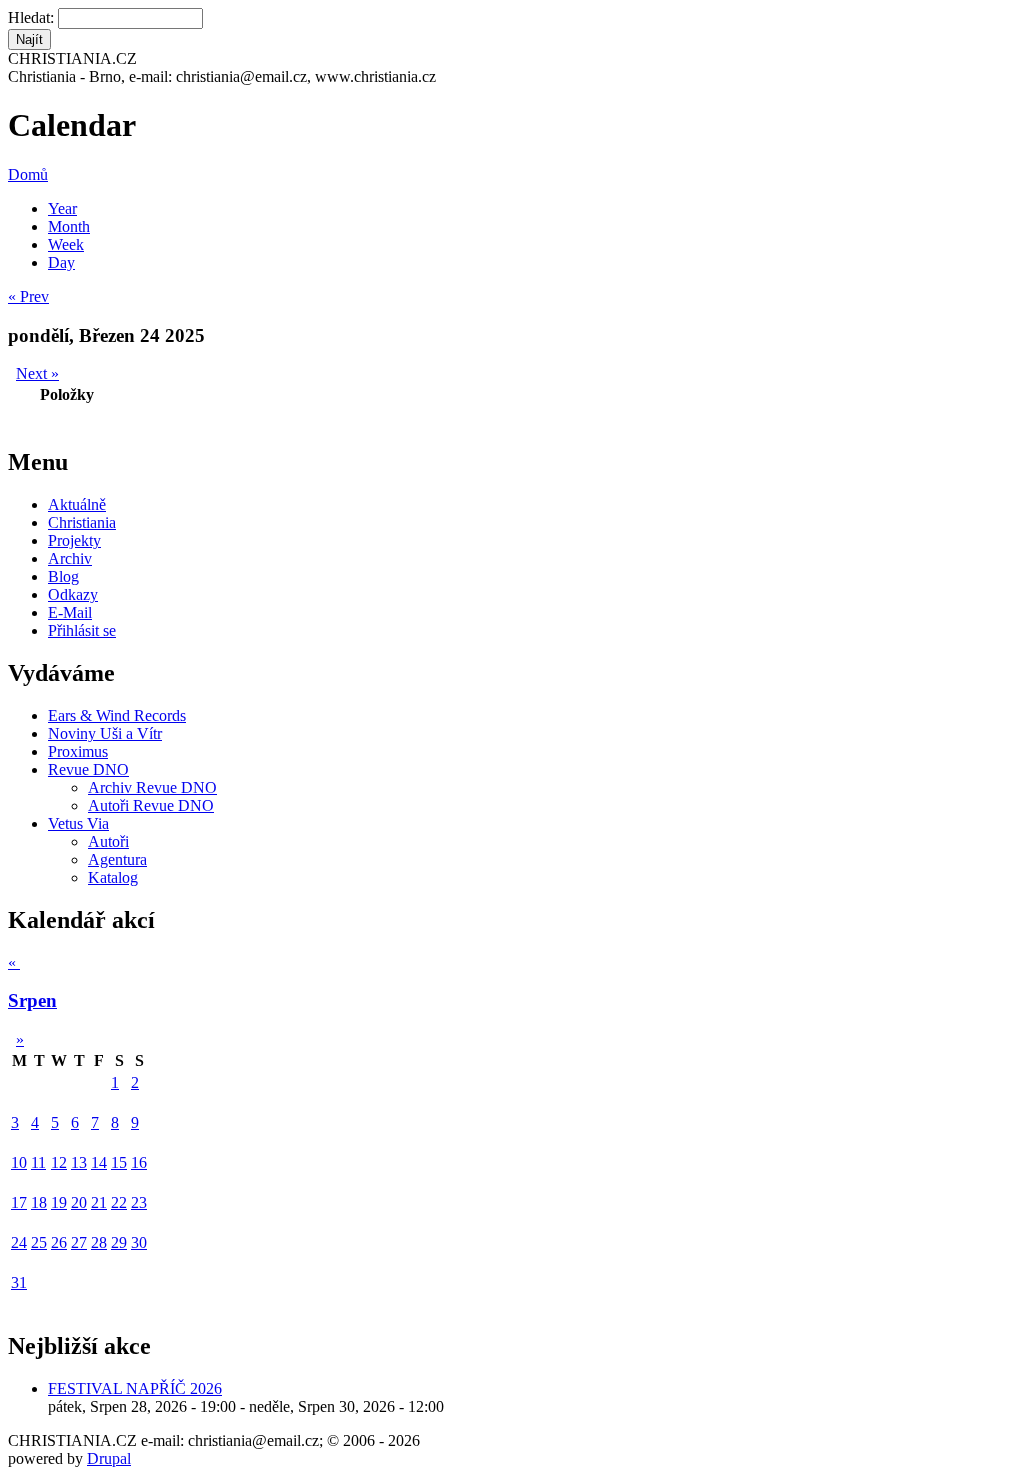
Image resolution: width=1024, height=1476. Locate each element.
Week (66, 244)
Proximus (78, 751)
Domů (28, 174)
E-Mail (70, 612)
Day (61, 262)
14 (99, 1162)
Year (62, 208)
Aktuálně (77, 504)
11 (38, 1162)
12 (59, 1162)
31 (19, 1282)
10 (19, 1162)
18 (39, 1202)
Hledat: (33, 17)
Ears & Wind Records (117, 715)
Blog (63, 576)
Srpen (32, 1000)
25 (39, 1242)
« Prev (28, 296)
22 (119, 1202)
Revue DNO (88, 769)
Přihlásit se (82, 630)
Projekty (74, 540)
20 (79, 1202)
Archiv (70, 558)
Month (69, 226)
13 (79, 1162)
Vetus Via (78, 823)
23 (139, 1202)
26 (59, 1242)
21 (99, 1202)
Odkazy (73, 594)
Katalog (113, 877)
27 (79, 1242)
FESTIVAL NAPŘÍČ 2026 (135, 1388)
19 (59, 1202)
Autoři (108, 841)
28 (99, 1242)
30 (139, 1242)
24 (19, 1242)
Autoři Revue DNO (151, 805)
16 (139, 1162)
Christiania (82, 522)
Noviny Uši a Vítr (105, 733)
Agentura (117, 859)
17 (19, 1202)
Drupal (109, 1458)
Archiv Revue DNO (152, 787)
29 (119, 1242)
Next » (37, 373)
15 (119, 1162)
